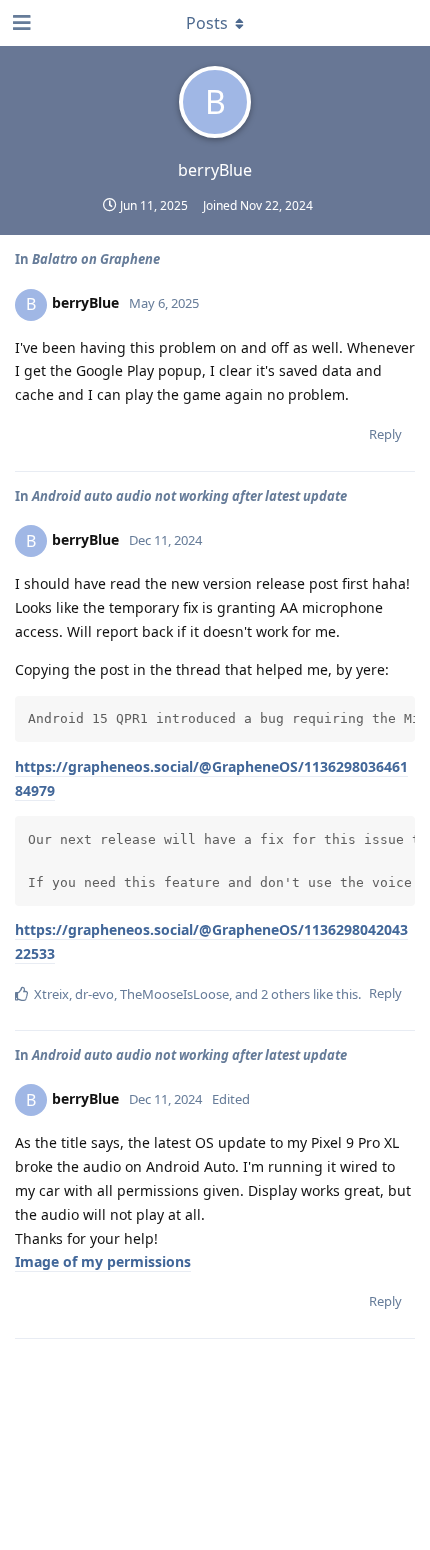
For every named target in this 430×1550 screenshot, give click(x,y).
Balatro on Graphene (96, 259)
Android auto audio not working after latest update (189, 496)
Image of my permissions (103, 1261)
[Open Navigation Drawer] (20, 23)
